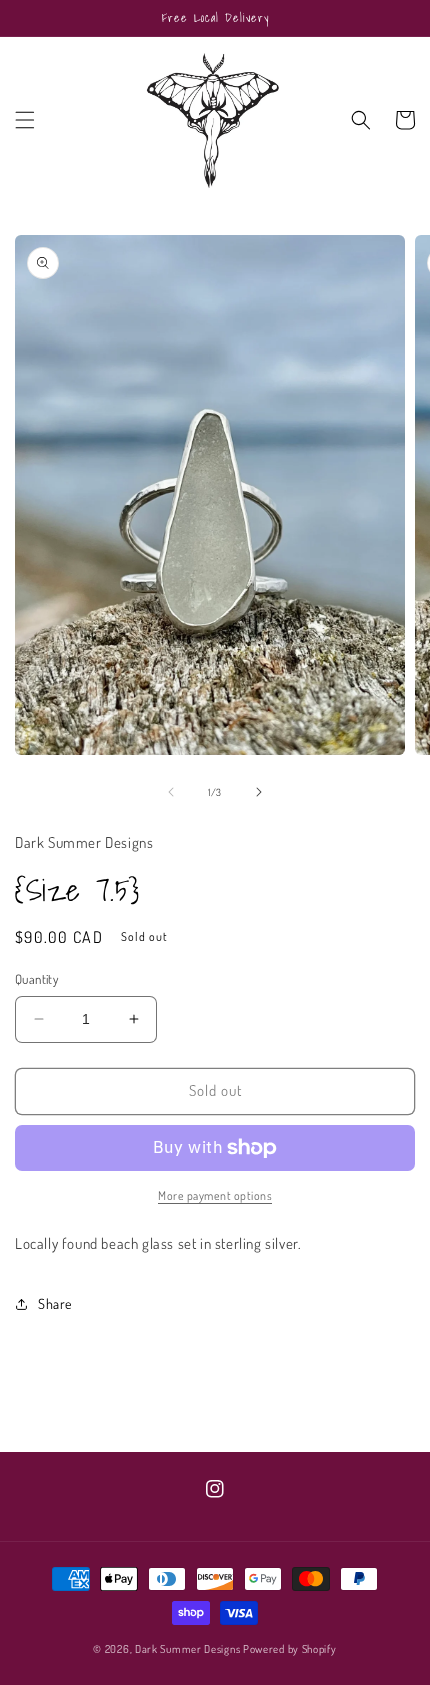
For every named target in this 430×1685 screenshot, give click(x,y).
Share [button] (55, 1303)
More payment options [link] (215, 1195)
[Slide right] (259, 792)
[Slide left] (171, 792)
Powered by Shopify (290, 1649)
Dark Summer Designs (187, 1649)
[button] (25, 120)
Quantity (36, 979)
